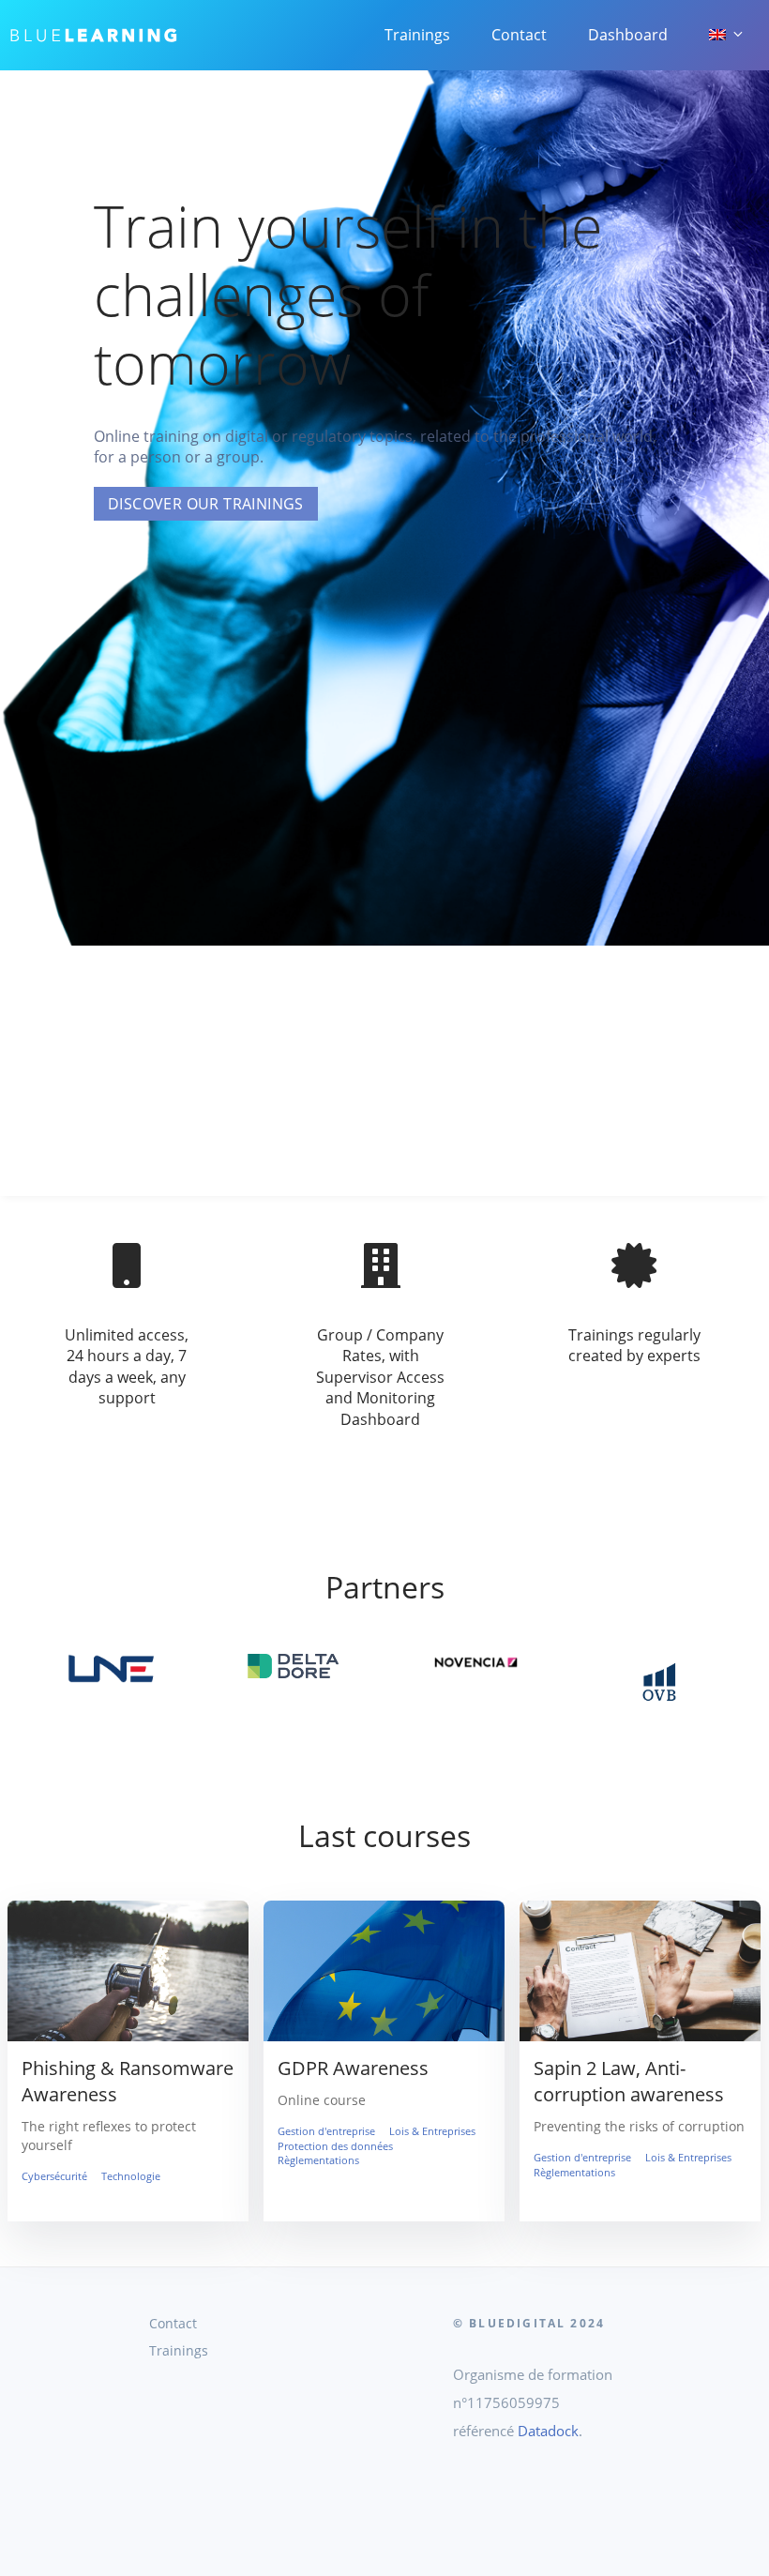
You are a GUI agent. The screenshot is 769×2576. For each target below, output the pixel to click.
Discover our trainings (206, 504)
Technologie (131, 2176)
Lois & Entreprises (432, 2131)
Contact (519, 35)
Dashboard (628, 35)
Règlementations (318, 2160)
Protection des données (335, 2146)
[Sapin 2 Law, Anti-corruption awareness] (640, 2040)
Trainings (417, 35)
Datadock (548, 2431)
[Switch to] (725, 35)
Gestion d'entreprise (326, 2131)
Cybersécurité (54, 2176)
